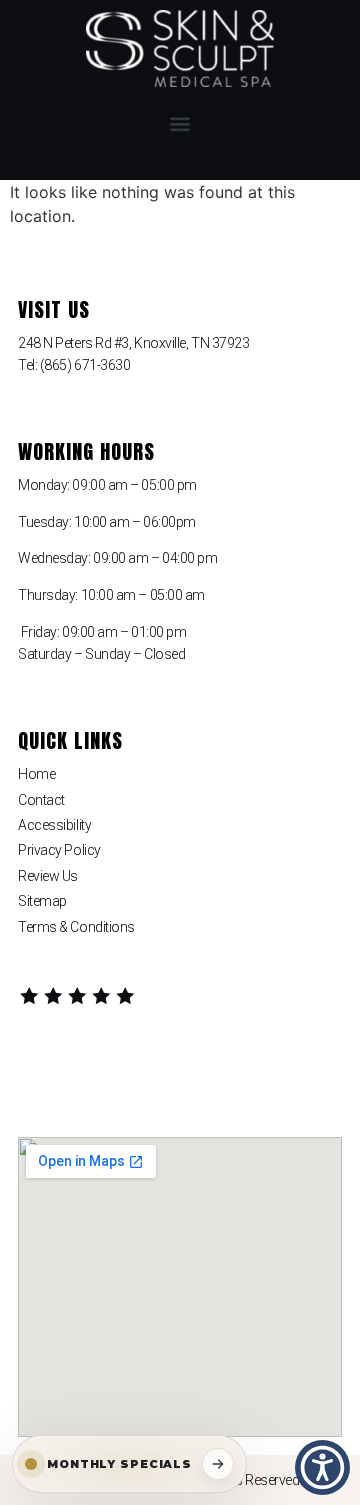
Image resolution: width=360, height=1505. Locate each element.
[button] (180, 123)
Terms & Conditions (76, 927)
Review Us (48, 876)
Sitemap (42, 901)
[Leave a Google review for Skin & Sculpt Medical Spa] (78, 997)
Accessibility (54, 825)
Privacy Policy (59, 850)
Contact (41, 800)
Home (36, 774)
